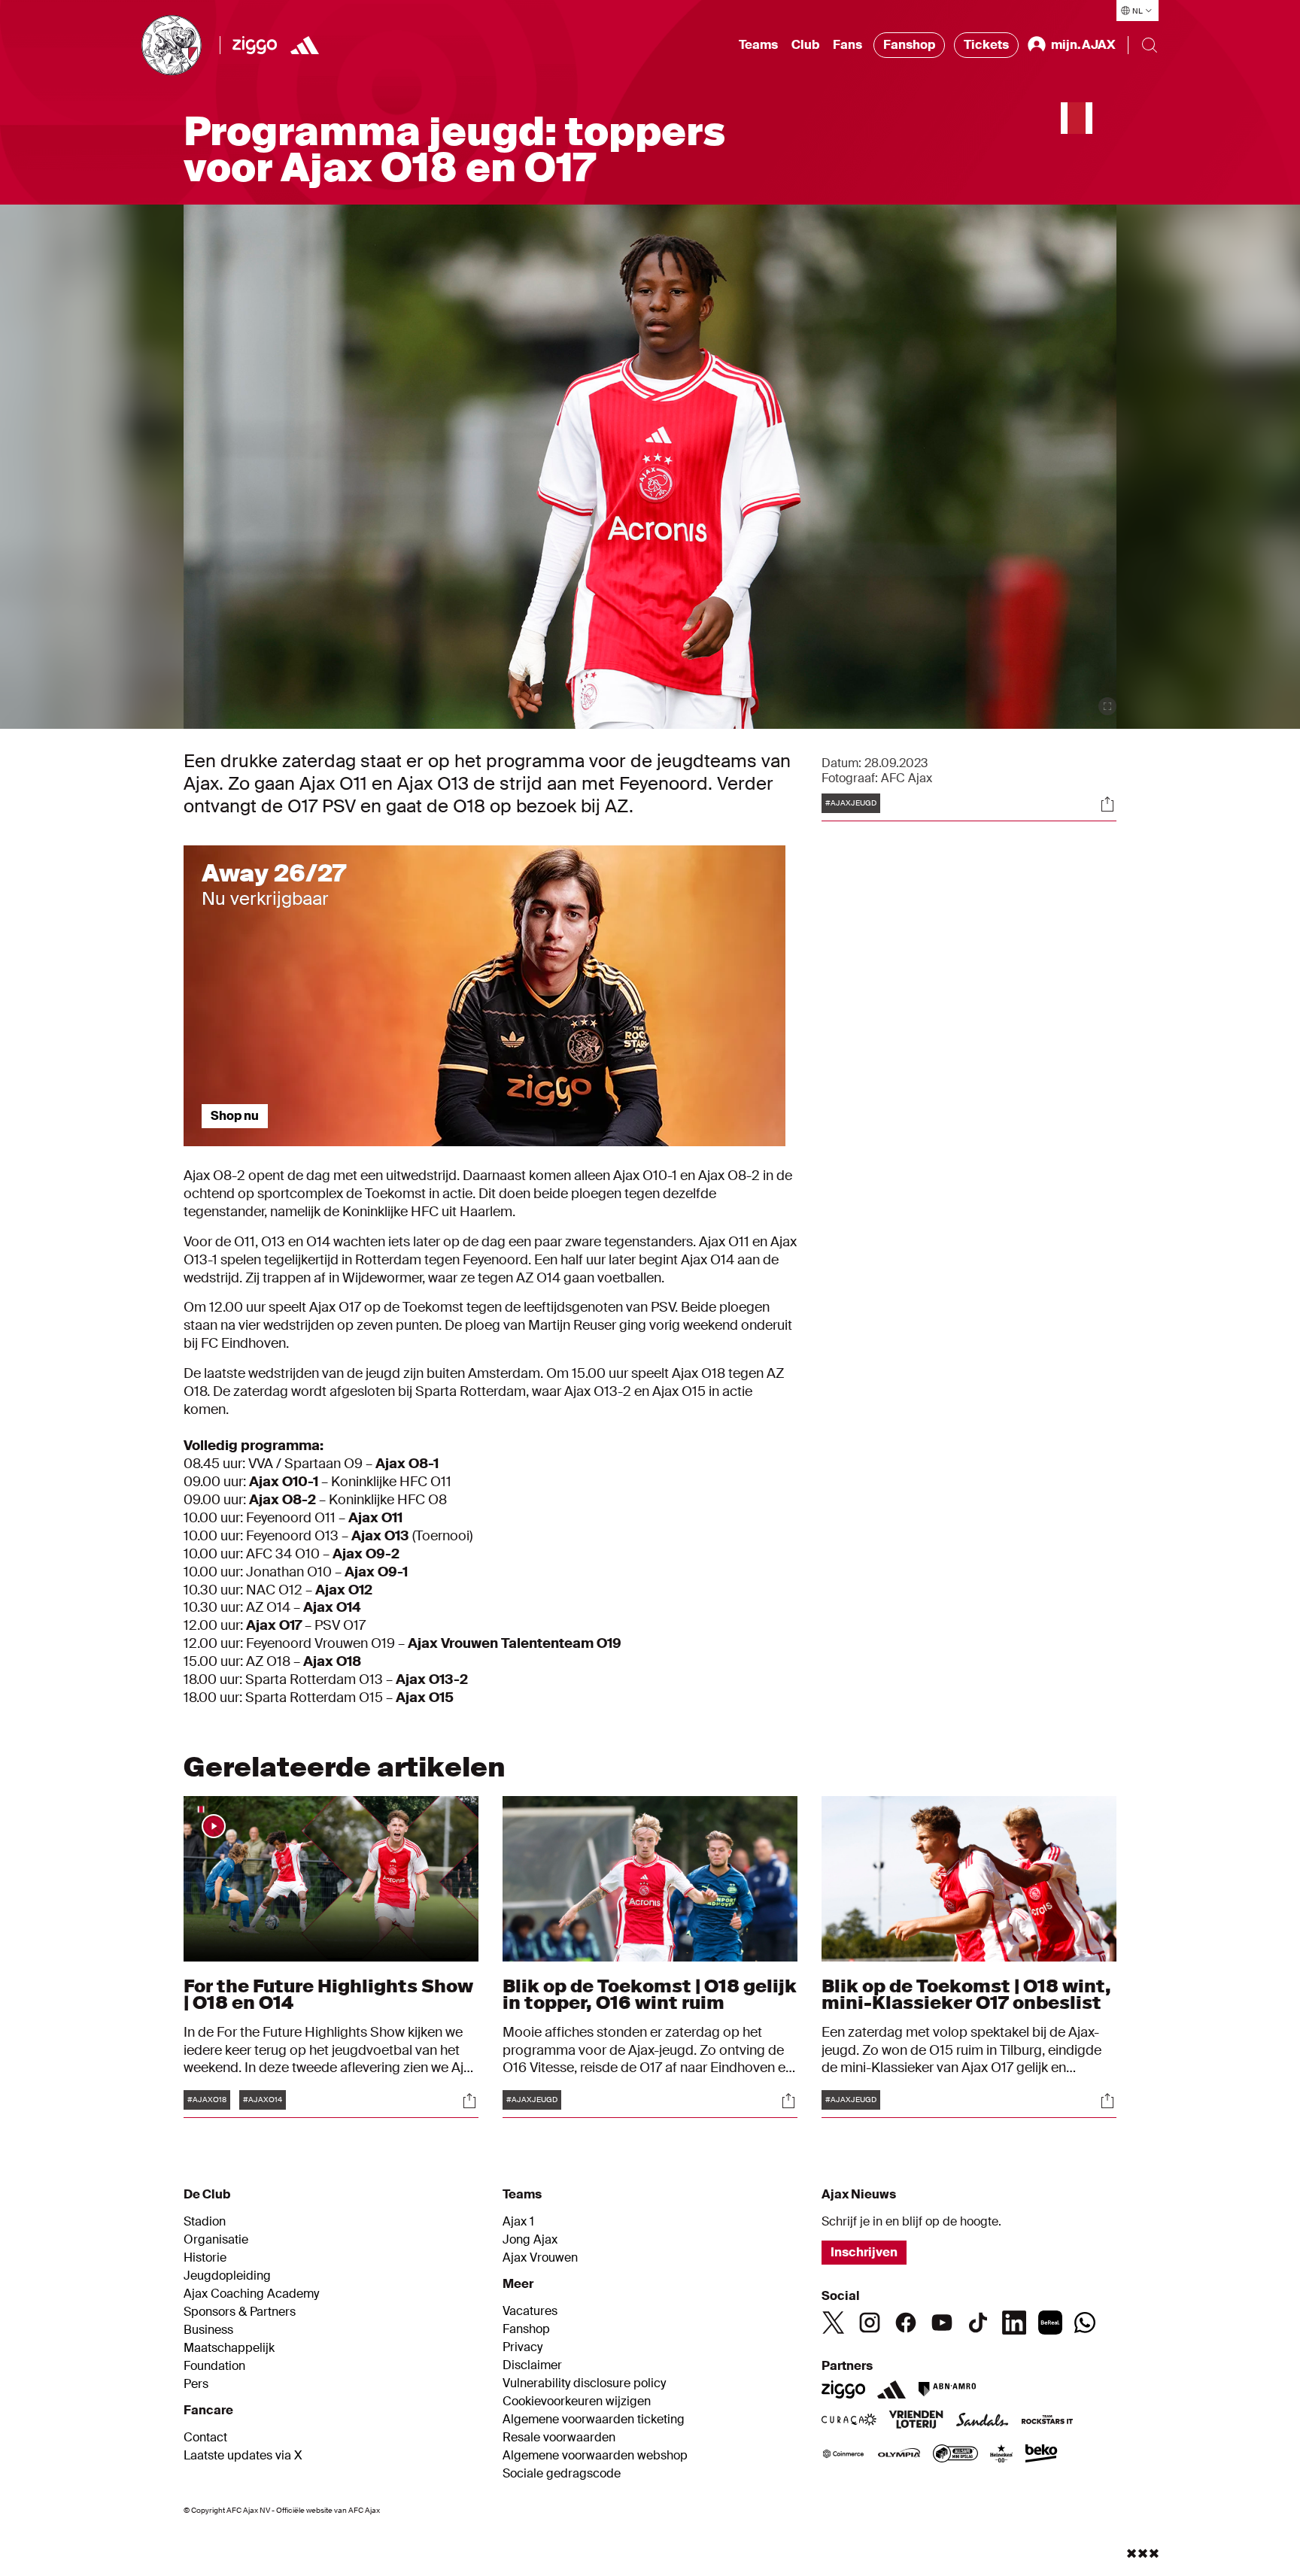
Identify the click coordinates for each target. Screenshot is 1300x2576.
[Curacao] (849, 2421)
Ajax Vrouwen (540, 2258)
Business (208, 2330)
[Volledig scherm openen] (1107, 706)
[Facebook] (906, 2323)
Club (805, 45)
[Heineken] (1002, 2455)
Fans (847, 45)
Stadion (205, 2222)
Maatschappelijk (229, 2348)
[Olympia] (899, 2455)
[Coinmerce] (843, 2455)
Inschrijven (864, 2252)
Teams (758, 45)
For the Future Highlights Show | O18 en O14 (328, 1994)
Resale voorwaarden (559, 2438)
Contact (205, 2438)
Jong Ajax (530, 2240)
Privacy (522, 2347)
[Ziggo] (255, 45)
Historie (205, 2258)
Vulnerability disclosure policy (584, 2383)
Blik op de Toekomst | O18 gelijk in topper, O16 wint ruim (650, 1994)
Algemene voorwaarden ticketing (594, 2420)
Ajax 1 (518, 2222)
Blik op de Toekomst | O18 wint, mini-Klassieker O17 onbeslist (966, 1994)
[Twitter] (834, 2323)
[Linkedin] (1014, 2323)
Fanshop (909, 45)
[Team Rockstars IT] (1047, 2421)
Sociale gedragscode (562, 2474)
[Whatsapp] (1085, 2323)
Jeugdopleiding (227, 2276)
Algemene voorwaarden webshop (595, 2456)
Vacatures (530, 2311)
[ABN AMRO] (947, 2389)
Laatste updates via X (243, 2456)
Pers (196, 2384)
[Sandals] (983, 2421)
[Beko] (1042, 2455)
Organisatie (216, 2240)
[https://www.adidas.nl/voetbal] (305, 45)
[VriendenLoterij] (916, 2421)
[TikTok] (978, 2323)
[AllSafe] (955, 2455)
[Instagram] (870, 2323)
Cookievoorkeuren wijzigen (577, 2402)
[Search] (1150, 45)
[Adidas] (891, 2389)
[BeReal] (1050, 2323)
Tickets (986, 45)
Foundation (214, 2366)
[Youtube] (942, 2323)
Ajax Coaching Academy (251, 2294)
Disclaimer (532, 2365)
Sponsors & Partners (240, 2312)
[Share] (1107, 804)
